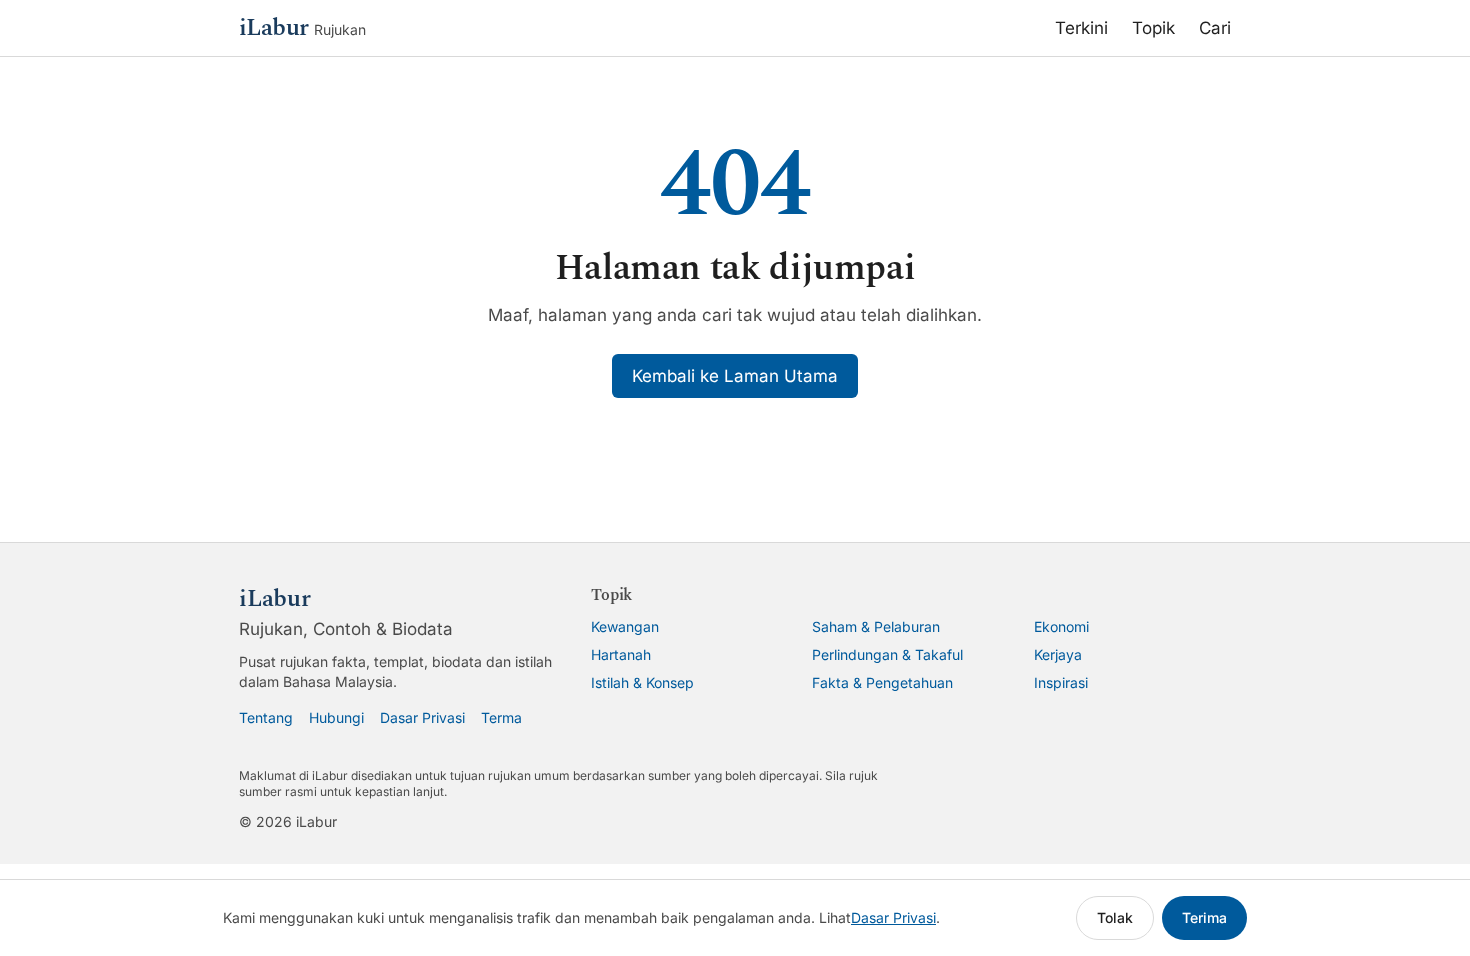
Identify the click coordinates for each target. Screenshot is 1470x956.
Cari (1215, 28)
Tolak (1115, 917)
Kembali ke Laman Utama (735, 376)
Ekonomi (1061, 626)
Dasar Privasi (422, 717)
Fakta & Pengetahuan (882, 682)
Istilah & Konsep (642, 682)
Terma (501, 717)
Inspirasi (1061, 682)
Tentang (266, 717)
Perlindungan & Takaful (887, 654)
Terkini (1081, 28)
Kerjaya (1058, 654)
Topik (1153, 28)
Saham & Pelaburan (876, 626)
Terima (1204, 917)
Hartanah (621, 654)
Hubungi (336, 717)
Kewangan (625, 626)
